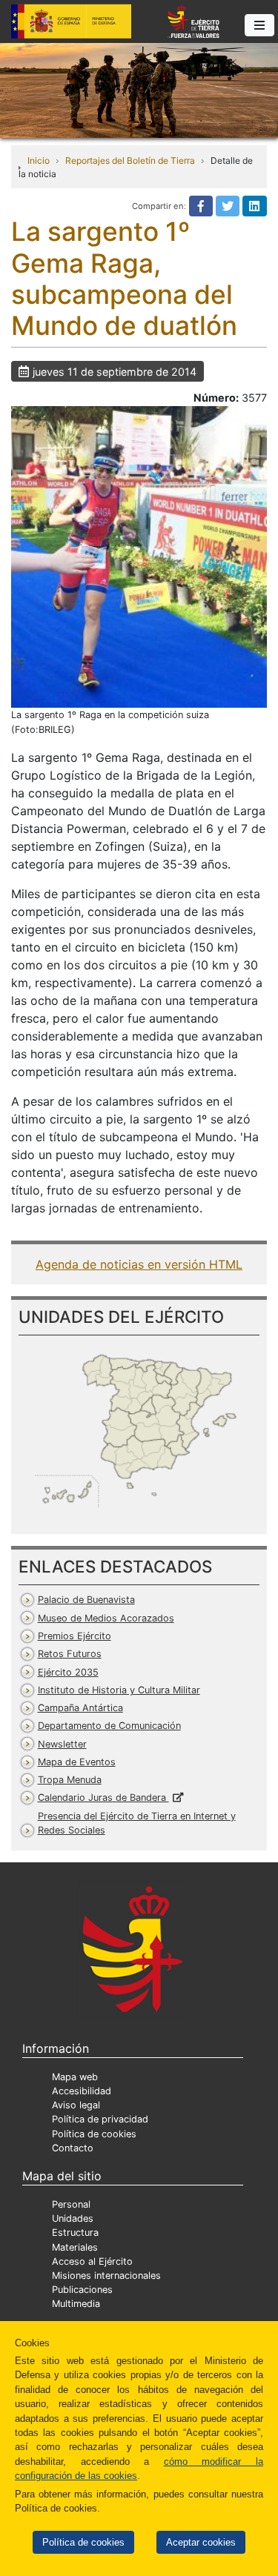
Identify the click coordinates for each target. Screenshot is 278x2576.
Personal (71, 2204)
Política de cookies (83, 2542)
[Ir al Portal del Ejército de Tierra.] (139, 89)
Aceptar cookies (201, 2542)
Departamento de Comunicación (109, 1726)
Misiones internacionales (106, 2275)
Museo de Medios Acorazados (106, 1618)
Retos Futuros (70, 1654)
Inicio (39, 160)
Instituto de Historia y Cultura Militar (119, 1690)
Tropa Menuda (70, 1780)
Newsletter (62, 1744)
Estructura (75, 2233)
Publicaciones (82, 2290)
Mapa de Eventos (77, 1762)
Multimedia (76, 2304)
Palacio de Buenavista (86, 1600)
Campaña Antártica (80, 1708)
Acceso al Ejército (92, 2261)
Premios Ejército (75, 1636)
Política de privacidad (100, 2119)
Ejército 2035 (68, 1672)
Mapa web (75, 2077)
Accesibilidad (82, 2091)
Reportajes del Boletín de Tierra (130, 160)
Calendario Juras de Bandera (103, 1797)
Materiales (75, 2247)
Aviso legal (76, 2105)
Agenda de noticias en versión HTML (139, 1264)
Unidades (73, 2218)
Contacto (73, 2148)
